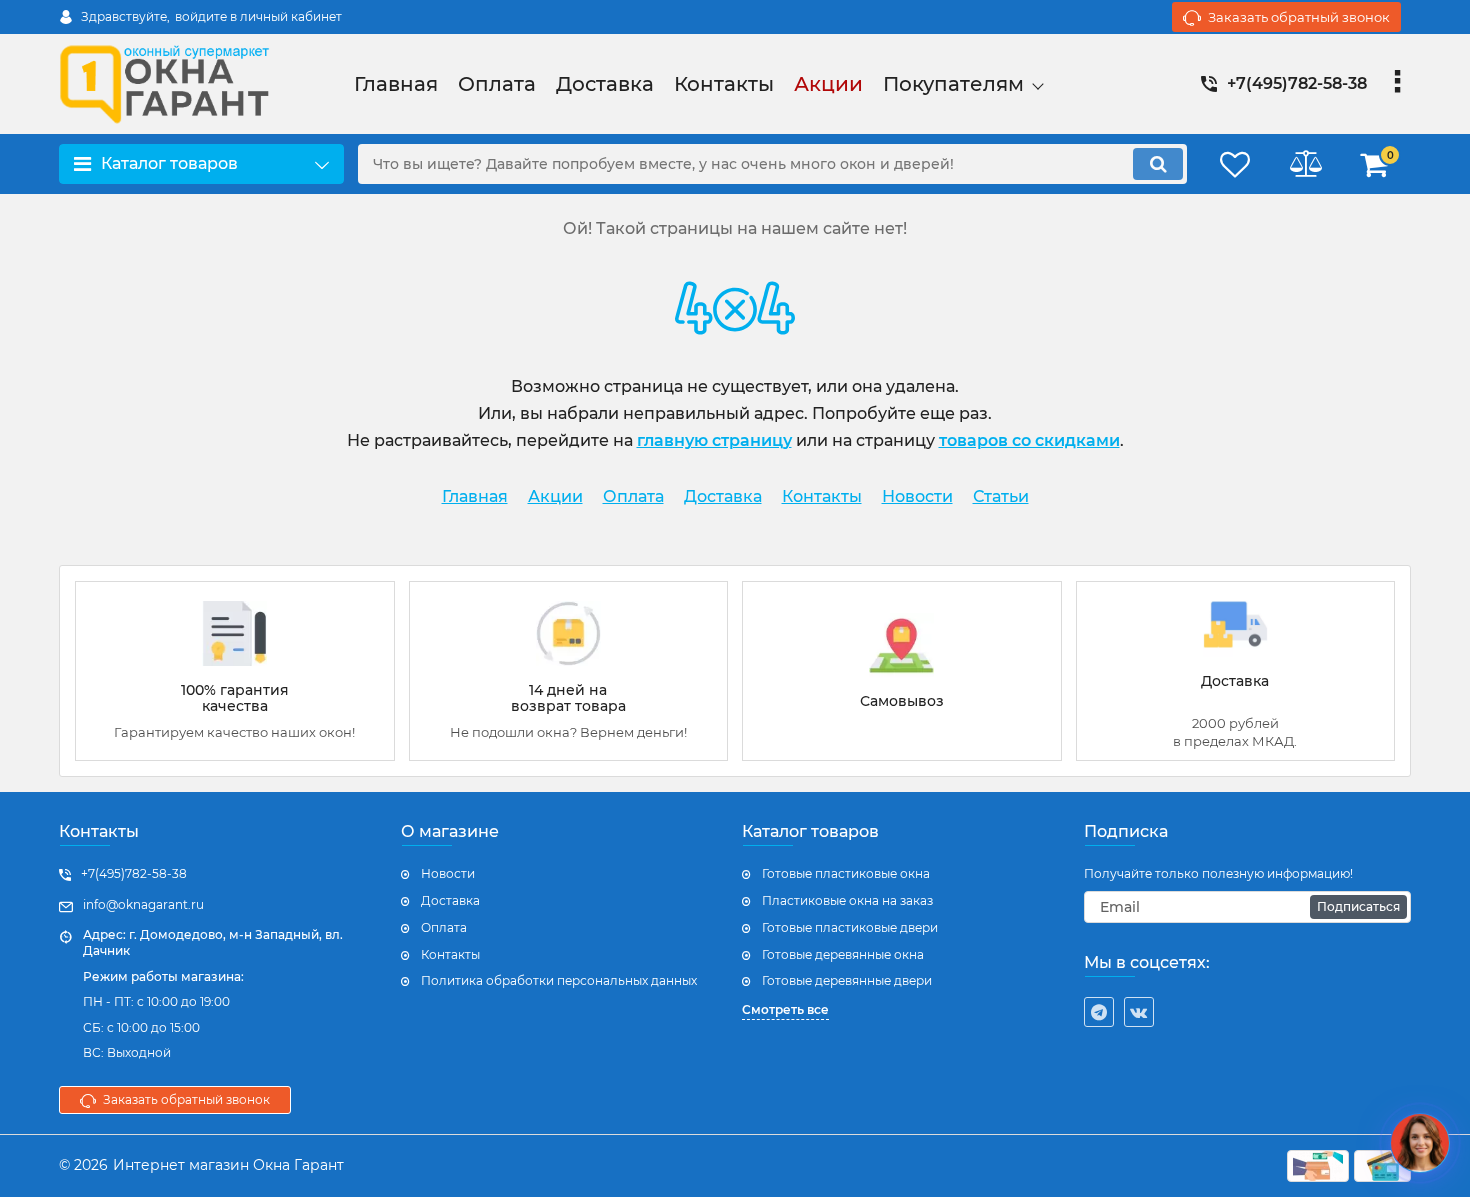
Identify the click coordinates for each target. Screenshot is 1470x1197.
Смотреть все (785, 1009)
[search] (1158, 164)
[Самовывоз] (902, 671)
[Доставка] (1236, 671)
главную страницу (714, 440)
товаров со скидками (1029, 440)
